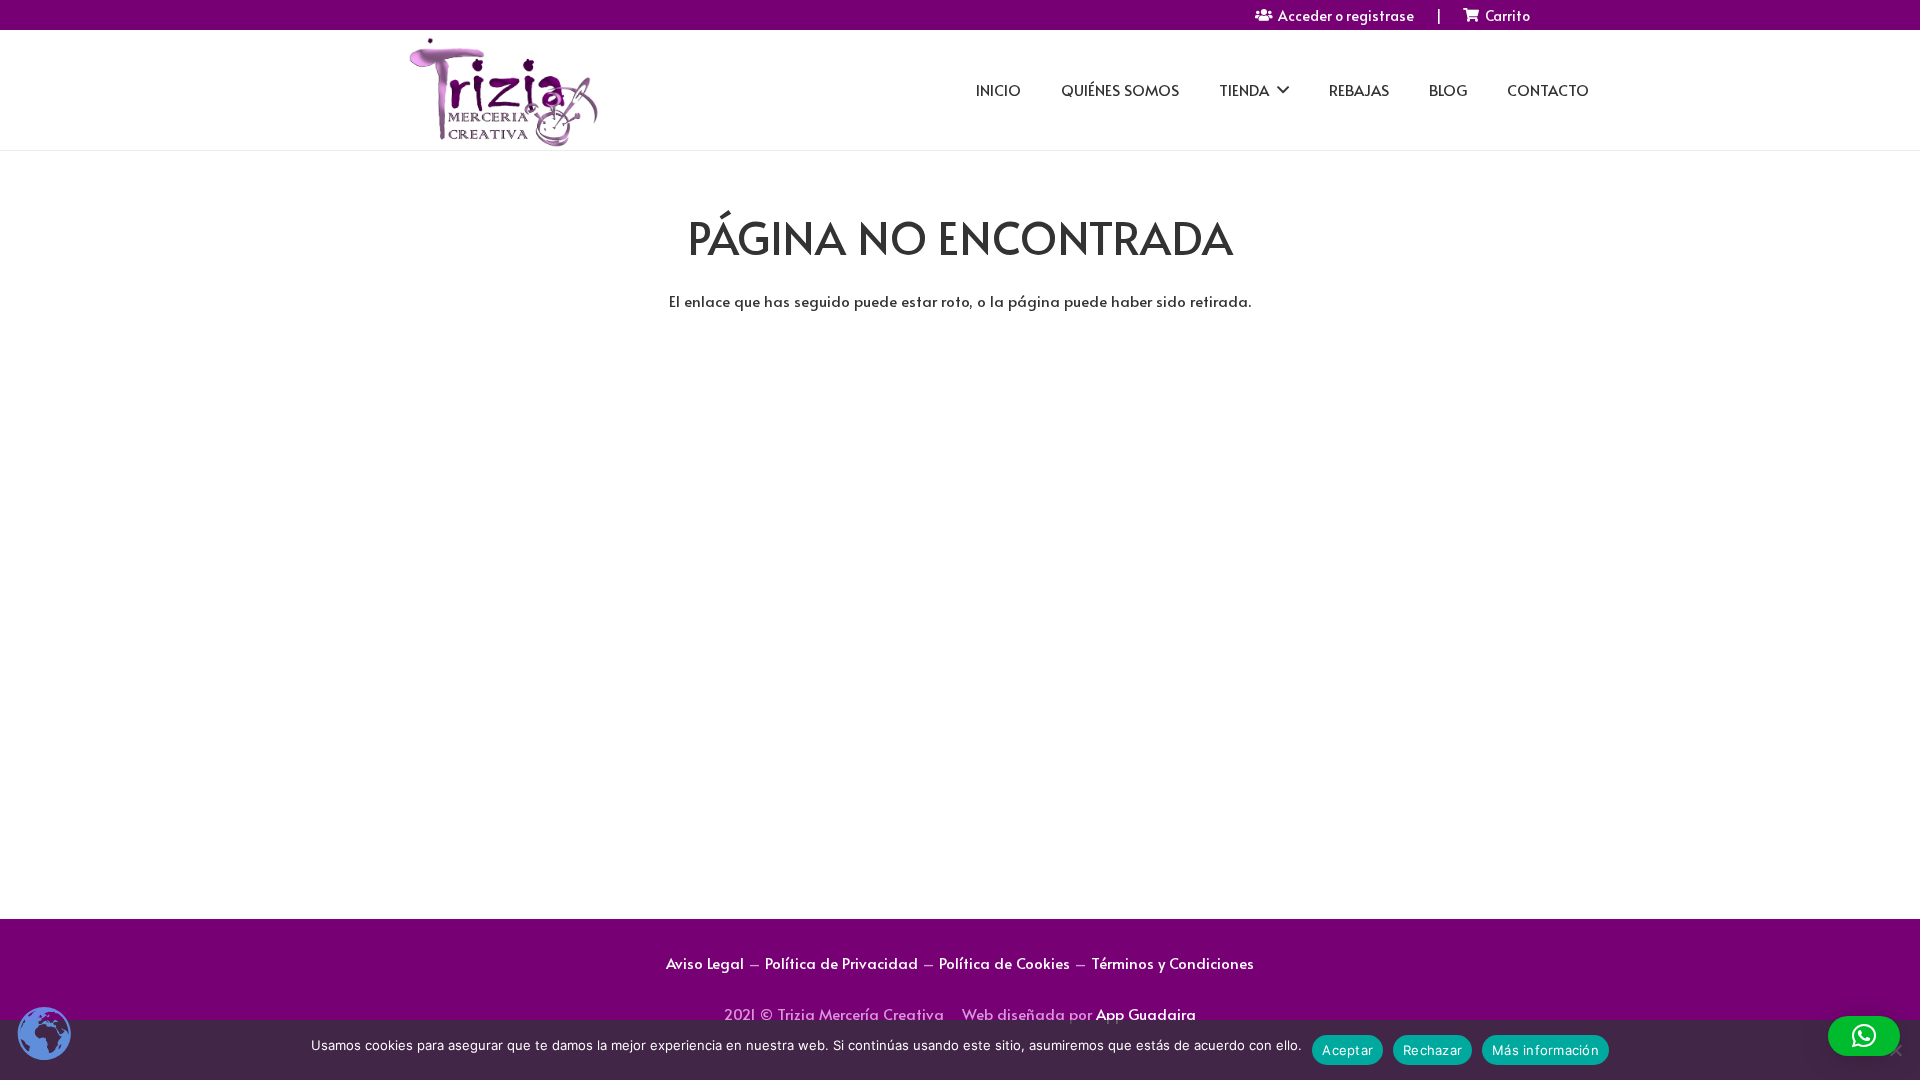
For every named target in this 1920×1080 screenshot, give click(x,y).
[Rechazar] (1895, 1050)
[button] (1864, 1036)
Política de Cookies (1004, 962)
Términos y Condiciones (1172, 962)
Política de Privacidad (841, 962)
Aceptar (1347, 1050)
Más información (1545, 1050)
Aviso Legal (705, 962)
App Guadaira (1146, 1013)
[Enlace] (502, 90)
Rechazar (1432, 1050)
